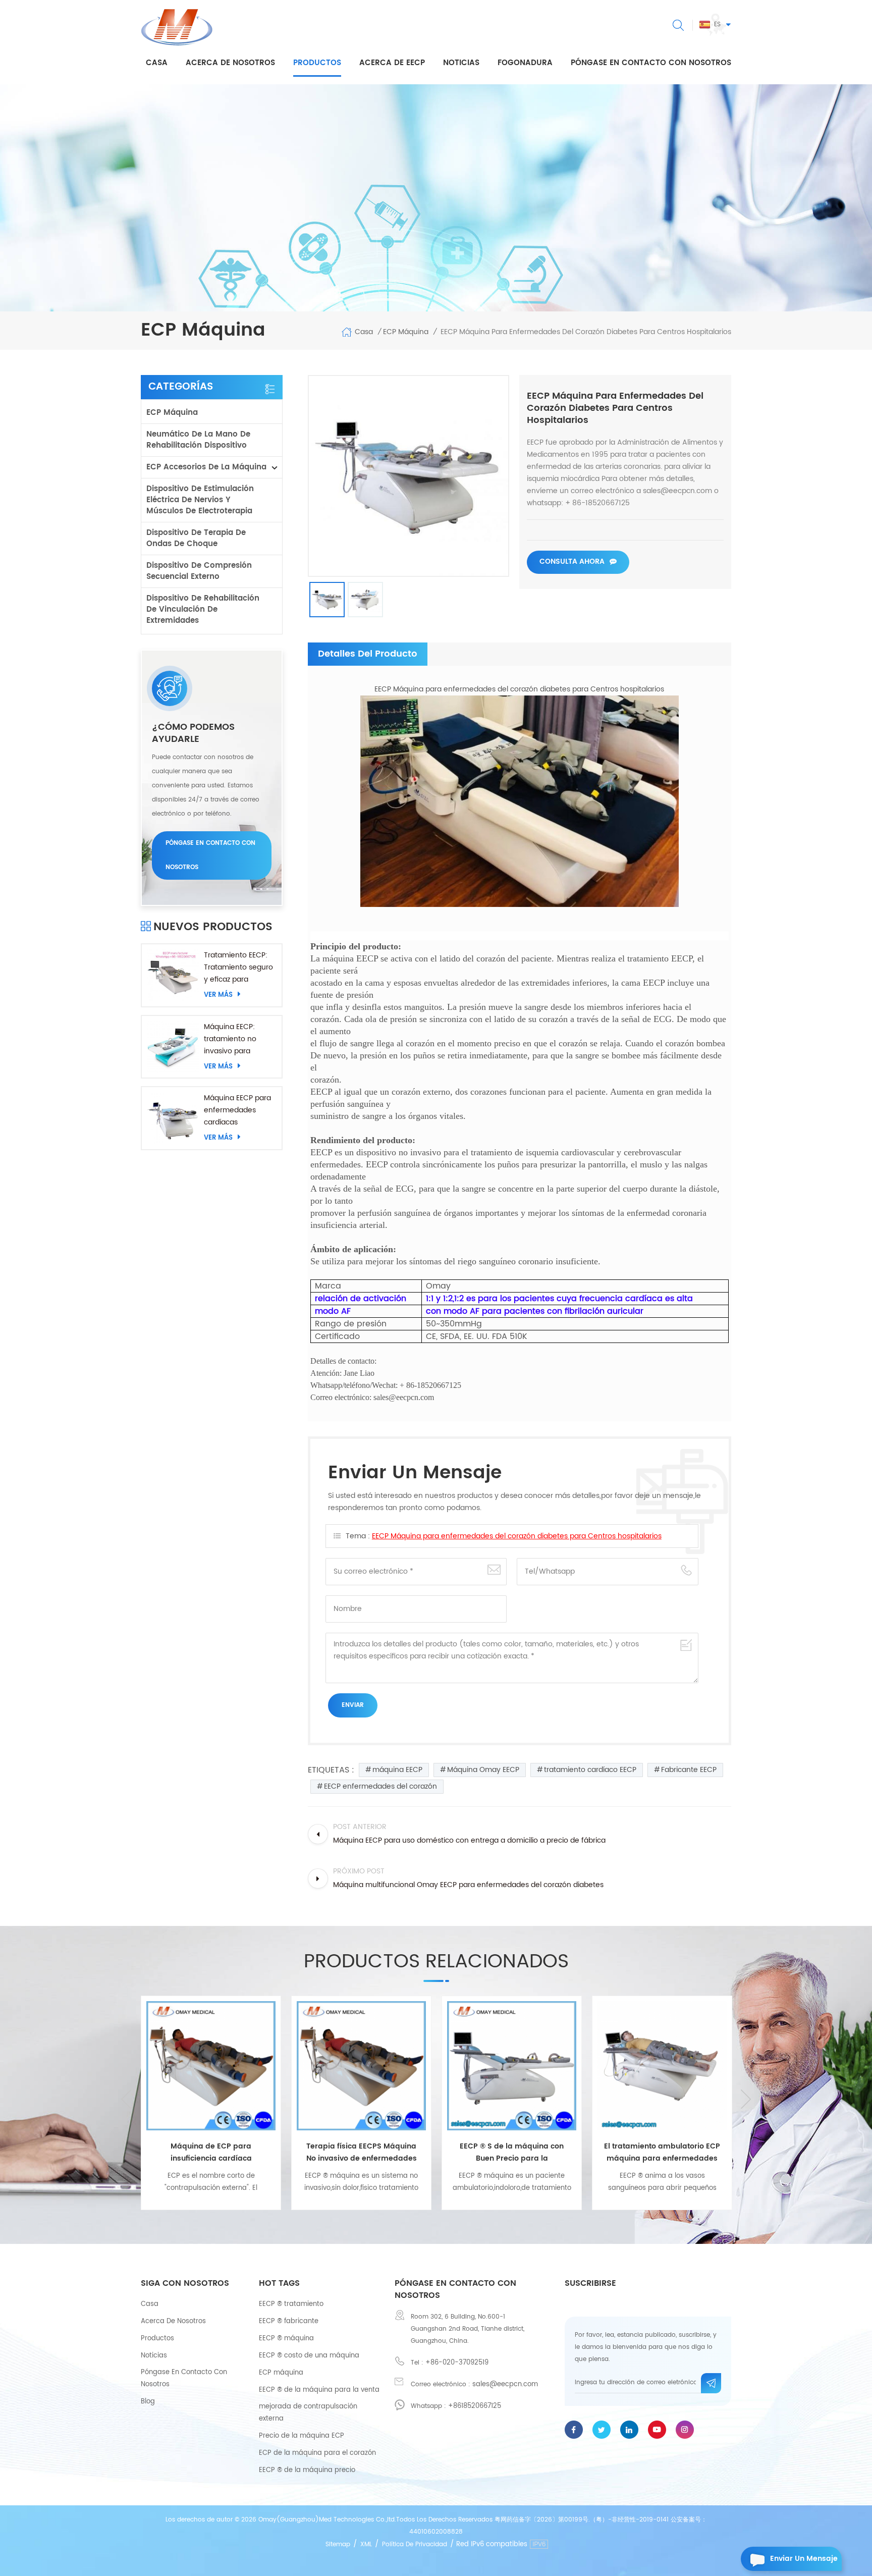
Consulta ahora (572, 561)
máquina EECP (397, 1770)
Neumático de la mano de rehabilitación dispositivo (198, 440)
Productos (317, 63)
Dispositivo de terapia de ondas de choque (196, 538)
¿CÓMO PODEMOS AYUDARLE (193, 733)
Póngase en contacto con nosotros (651, 63)
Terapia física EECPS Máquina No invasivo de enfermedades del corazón (211, 2153)
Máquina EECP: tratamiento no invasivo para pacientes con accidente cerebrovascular (232, 1039)
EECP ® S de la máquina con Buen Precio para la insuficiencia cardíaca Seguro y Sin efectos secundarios (361, 2153)
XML (366, 2544)
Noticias (461, 63)
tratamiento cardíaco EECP (590, 1770)
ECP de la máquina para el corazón (317, 2453)
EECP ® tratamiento (291, 2304)
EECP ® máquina (286, 2339)
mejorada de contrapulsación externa (308, 2413)
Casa (157, 63)
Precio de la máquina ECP (302, 2436)
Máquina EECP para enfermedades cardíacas (237, 1110)
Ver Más (218, 995)
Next (746, 2099)
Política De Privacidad (415, 2544)
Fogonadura (525, 63)
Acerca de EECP (392, 63)
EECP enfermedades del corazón (380, 1786)
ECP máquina (172, 413)
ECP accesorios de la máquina (206, 467)
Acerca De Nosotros (173, 2321)
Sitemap (338, 2544)
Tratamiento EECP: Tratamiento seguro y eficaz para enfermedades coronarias (238, 968)
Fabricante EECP (689, 1770)
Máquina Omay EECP (483, 1770)
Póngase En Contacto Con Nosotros (184, 2378)
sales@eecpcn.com (505, 2384)
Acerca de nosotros (230, 63)
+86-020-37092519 (457, 2363)
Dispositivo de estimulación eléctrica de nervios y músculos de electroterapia (200, 500)
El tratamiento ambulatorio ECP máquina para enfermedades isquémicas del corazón (512, 2153)
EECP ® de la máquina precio (307, 2470)
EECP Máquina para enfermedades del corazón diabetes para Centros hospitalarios (517, 1536)
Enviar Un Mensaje (804, 2559)
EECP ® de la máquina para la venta (319, 2390)
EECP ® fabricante (289, 2321)
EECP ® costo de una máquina (309, 2356)
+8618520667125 (475, 2406)
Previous (126, 2099)
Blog (148, 2402)
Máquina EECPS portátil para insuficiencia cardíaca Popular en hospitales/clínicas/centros (662, 2153)
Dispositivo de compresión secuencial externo (199, 571)
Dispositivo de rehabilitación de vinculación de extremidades (203, 609)
